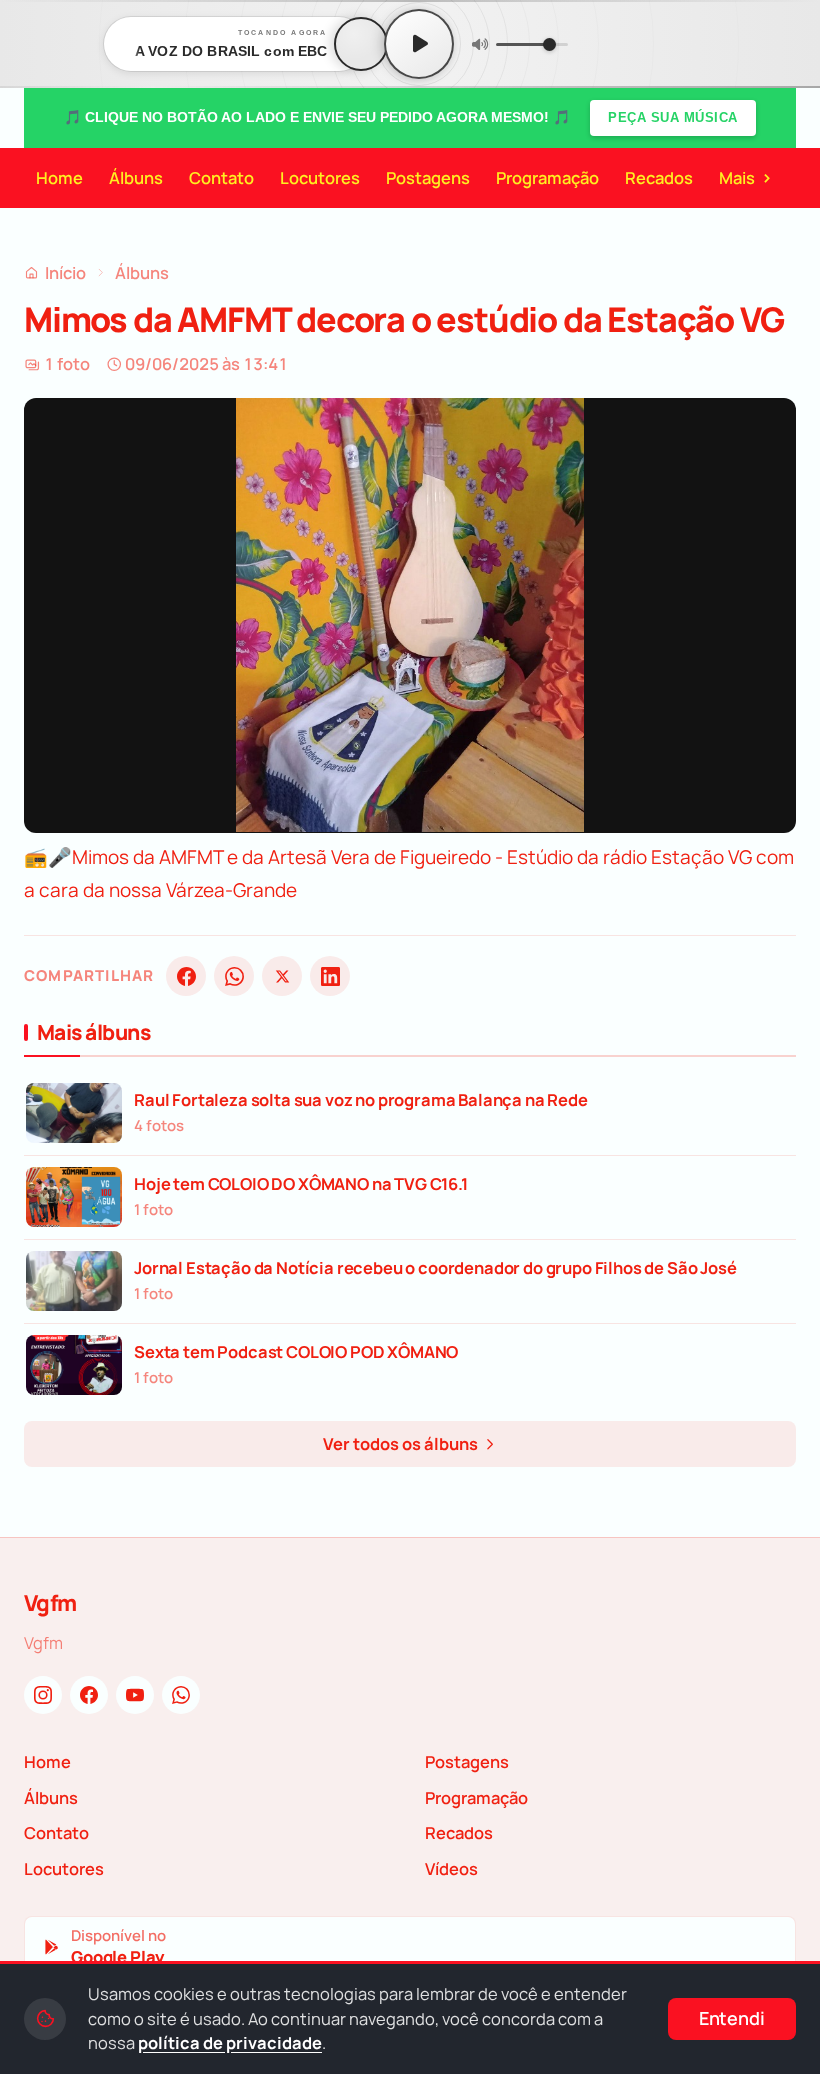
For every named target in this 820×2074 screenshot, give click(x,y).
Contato (221, 177)
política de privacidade (230, 2042)
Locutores (320, 177)
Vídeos (451, 1868)
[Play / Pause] (419, 44)
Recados (659, 177)
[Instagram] (43, 1695)
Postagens (428, 177)
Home (59, 177)
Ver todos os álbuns (402, 1443)
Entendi (732, 2018)
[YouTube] (135, 1695)
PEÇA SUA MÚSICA (673, 117)
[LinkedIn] (330, 976)
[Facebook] (186, 976)
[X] (282, 976)
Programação (547, 177)
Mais (745, 177)
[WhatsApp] (234, 976)
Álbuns (136, 177)
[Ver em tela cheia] (762, 432)
